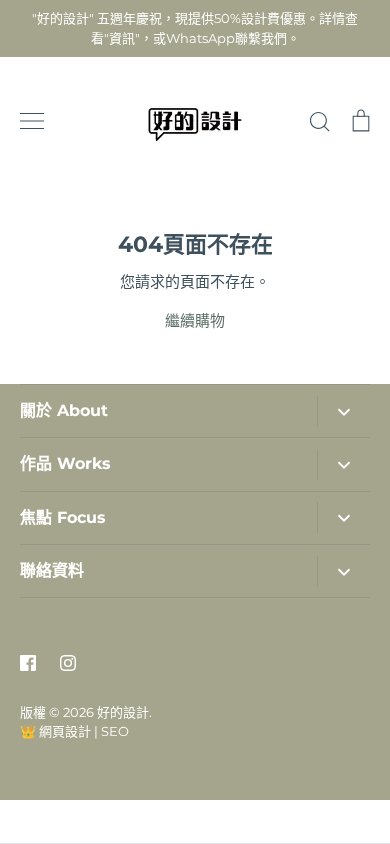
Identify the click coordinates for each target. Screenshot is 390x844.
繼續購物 (195, 320)
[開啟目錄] (343, 411)
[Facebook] (28, 663)
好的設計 (123, 712)
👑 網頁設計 (55, 731)
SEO (115, 731)
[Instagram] (68, 663)
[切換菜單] (32, 121)
